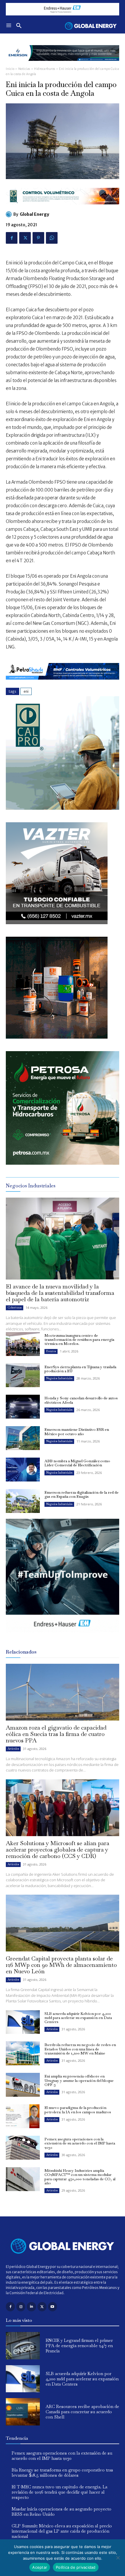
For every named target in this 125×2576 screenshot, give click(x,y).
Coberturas (15, 1308)
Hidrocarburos (45, 69)
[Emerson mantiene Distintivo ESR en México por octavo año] (23, 1438)
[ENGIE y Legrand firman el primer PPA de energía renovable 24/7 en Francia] (23, 2346)
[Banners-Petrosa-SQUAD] (63, 1163)
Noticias (24, 69)
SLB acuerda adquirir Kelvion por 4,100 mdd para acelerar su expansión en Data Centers (78, 2018)
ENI (26, 691)
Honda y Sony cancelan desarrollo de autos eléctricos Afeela (81, 1400)
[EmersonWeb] (63, 65)
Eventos (51, 1351)
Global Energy (34, 214)
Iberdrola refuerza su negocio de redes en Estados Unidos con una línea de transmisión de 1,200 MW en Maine (80, 2049)
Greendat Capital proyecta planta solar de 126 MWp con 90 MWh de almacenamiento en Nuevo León (61, 1965)
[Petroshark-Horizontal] (63, 684)
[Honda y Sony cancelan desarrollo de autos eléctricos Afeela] (23, 1407)
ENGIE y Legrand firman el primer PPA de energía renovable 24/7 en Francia (79, 2346)
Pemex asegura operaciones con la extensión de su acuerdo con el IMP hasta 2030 (80, 2143)
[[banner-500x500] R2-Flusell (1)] (57, 1037)
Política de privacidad (76, 2567)
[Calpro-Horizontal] (63, 209)
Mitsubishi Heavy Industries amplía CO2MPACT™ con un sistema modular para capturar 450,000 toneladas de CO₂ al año (80, 2177)
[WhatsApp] (52, 238)
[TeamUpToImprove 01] (63, 1637)
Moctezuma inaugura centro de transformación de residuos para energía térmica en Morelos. (79, 1340)
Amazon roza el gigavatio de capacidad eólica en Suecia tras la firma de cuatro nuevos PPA (56, 1734)
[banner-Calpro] (63, 808)
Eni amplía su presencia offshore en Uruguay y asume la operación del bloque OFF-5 (79, 2080)
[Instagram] (21, 2307)
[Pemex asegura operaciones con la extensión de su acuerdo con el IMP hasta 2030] (23, 2148)
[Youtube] (52, 2307)
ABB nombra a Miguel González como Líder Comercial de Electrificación (77, 1463)
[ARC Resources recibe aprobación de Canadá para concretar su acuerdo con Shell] (23, 2412)
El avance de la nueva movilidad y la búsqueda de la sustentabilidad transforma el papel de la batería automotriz (60, 1293)
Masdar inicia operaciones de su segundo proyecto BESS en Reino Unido (61, 2512)
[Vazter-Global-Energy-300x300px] (57, 923)
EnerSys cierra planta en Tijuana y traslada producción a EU (80, 1369)
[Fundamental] (63, 9)
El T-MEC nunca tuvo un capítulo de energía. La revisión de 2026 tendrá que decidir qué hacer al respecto (59, 2492)
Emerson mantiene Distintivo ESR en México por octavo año (77, 1432)
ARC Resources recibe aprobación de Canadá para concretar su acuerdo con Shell (82, 2412)
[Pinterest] (38, 238)
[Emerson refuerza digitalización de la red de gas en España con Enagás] (23, 1501)
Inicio (10, 69)
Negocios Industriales (59, 1378)
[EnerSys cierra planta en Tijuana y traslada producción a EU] (23, 1375)
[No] (118, 2558)
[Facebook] (12, 238)
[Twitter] (25, 238)
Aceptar (40, 2567)
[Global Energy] (10, 214)
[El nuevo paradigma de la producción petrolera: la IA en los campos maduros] (23, 2116)
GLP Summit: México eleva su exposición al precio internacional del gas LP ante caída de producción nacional (62, 2531)
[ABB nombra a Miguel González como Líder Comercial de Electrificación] (23, 1470)
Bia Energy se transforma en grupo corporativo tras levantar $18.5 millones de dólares (62, 2472)
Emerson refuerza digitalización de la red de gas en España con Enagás (82, 1494)
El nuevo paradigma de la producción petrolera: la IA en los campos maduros (78, 2110)
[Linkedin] (31, 2307)
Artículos (13, 1749)
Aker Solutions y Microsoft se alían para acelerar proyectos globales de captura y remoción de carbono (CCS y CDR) (58, 1850)
